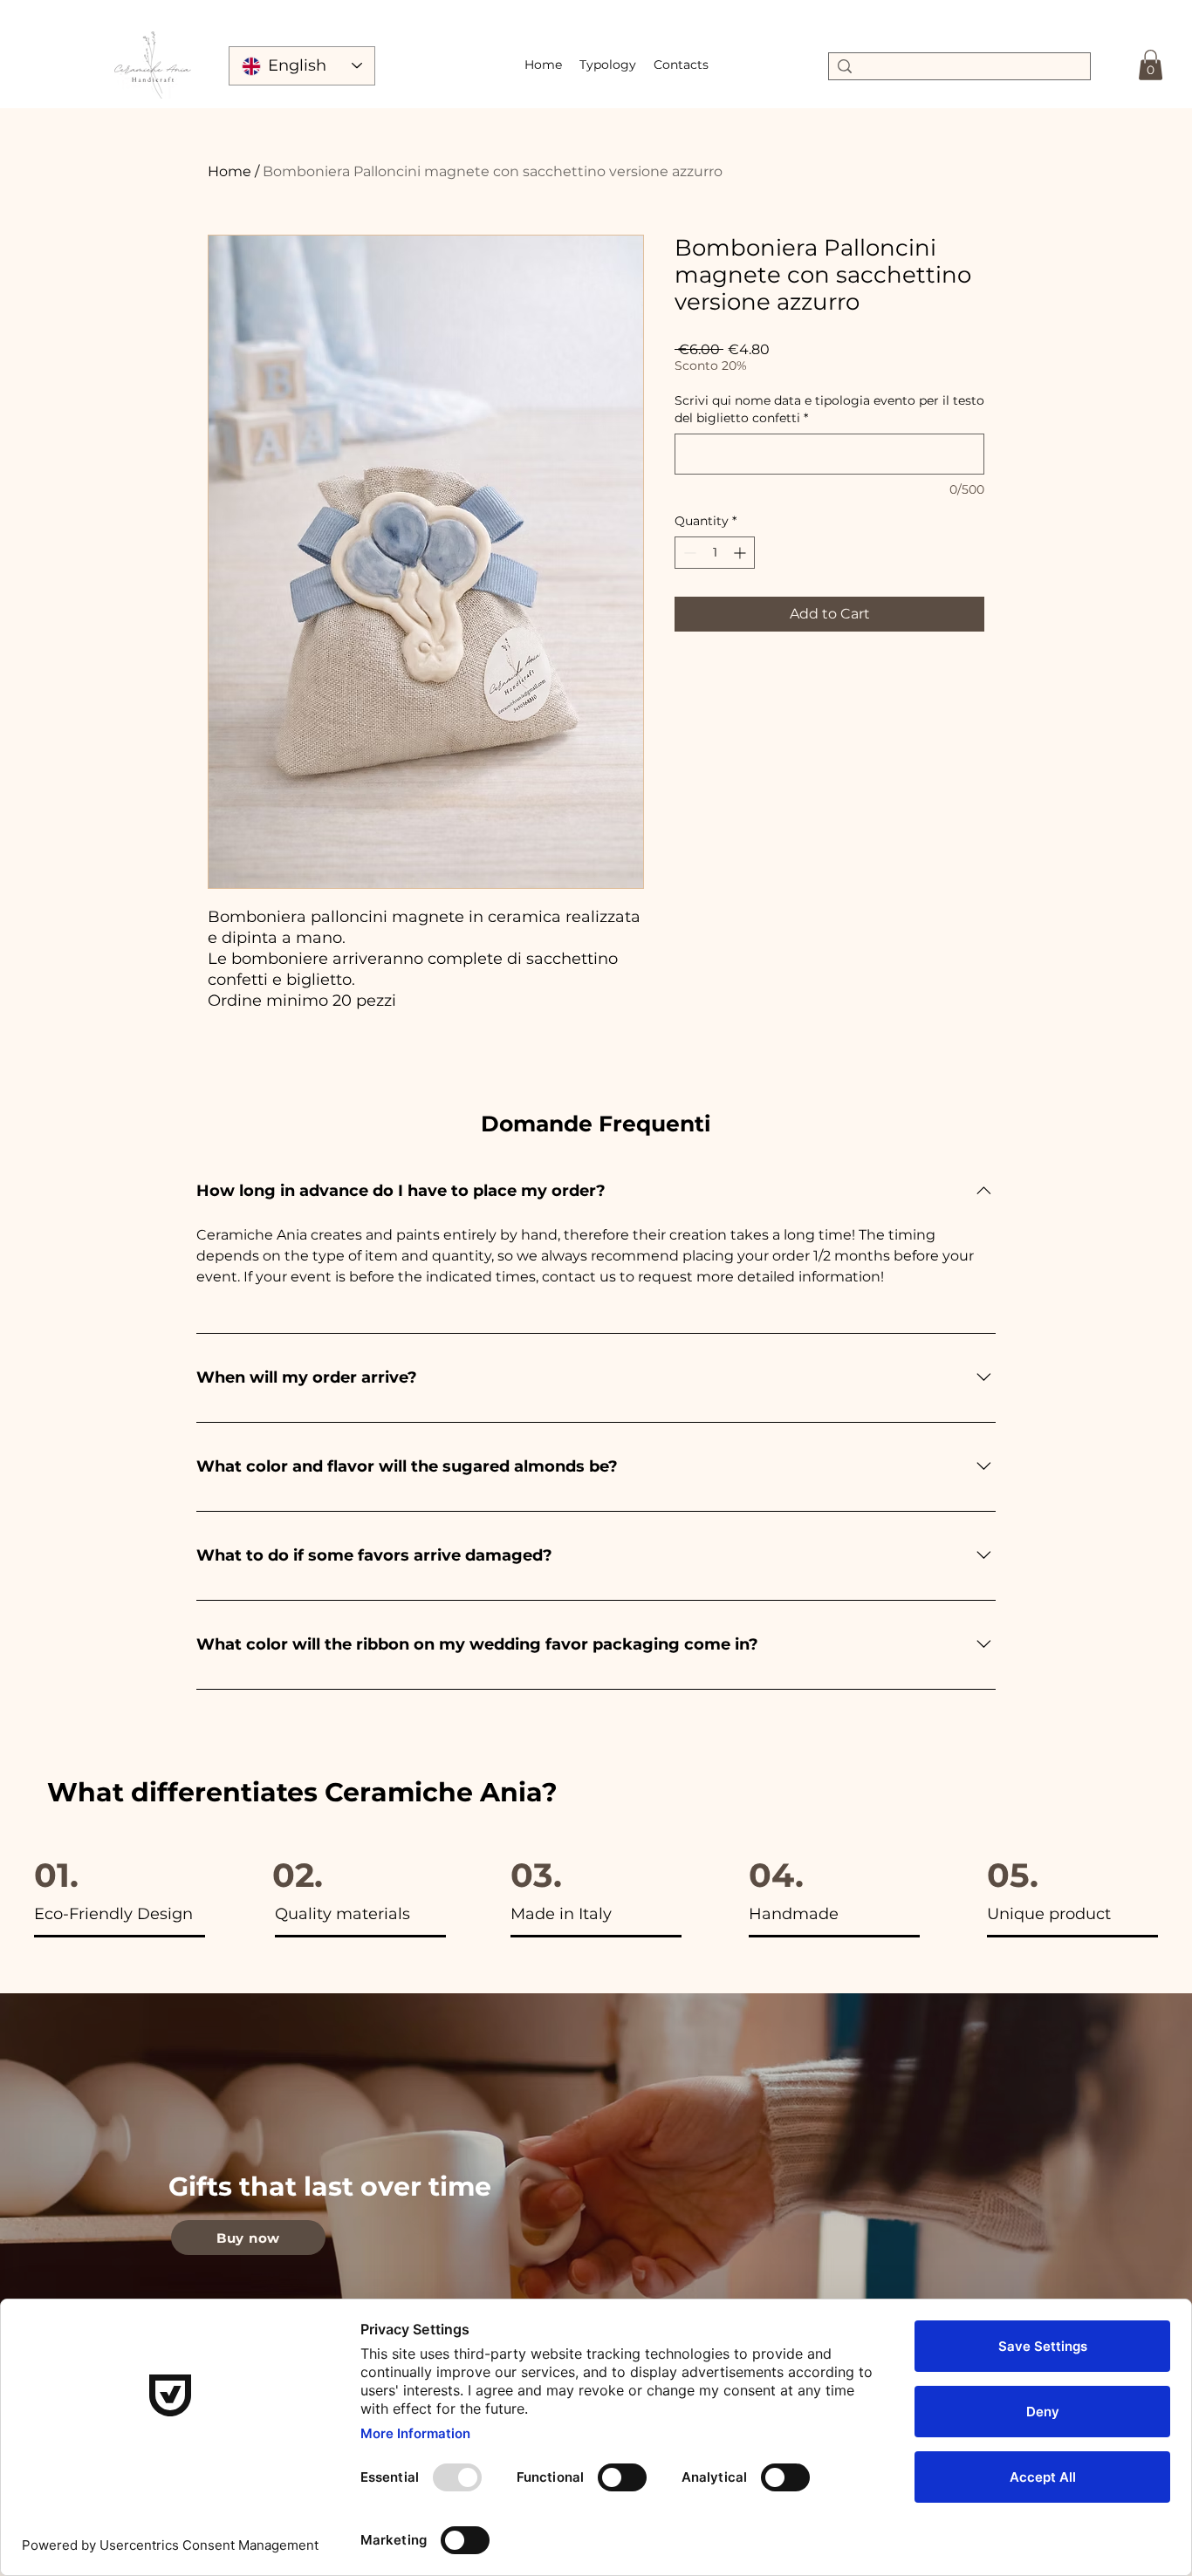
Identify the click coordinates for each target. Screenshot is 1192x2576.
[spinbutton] (715, 553)
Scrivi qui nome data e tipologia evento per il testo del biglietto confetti (829, 409)
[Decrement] (688, 553)
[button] (608, 65)
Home (229, 171)
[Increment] (741, 553)
